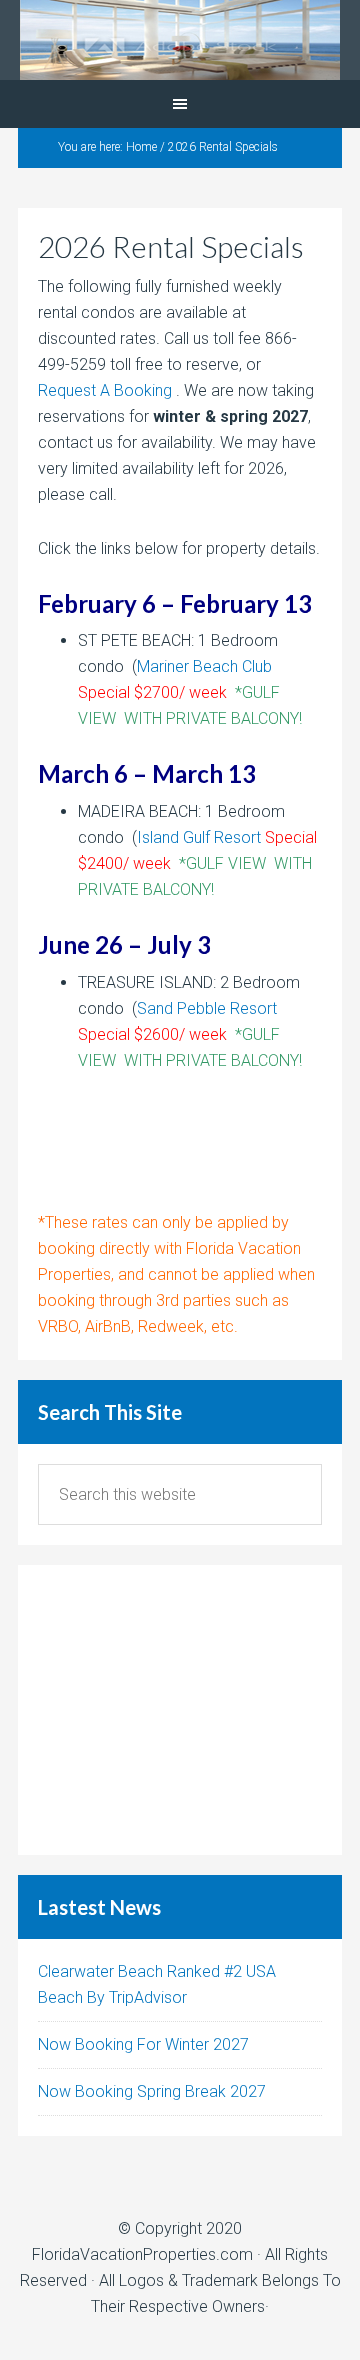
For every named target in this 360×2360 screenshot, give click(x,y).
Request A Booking (105, 390)
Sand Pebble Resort (207, 1008)
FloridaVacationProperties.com (142, 2254)
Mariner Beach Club (204, 666)
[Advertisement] (180, 1710)
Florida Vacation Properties (180, 40)
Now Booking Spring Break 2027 (152, 2091)
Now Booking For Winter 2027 (143, 2044)
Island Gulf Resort (199, 837)
